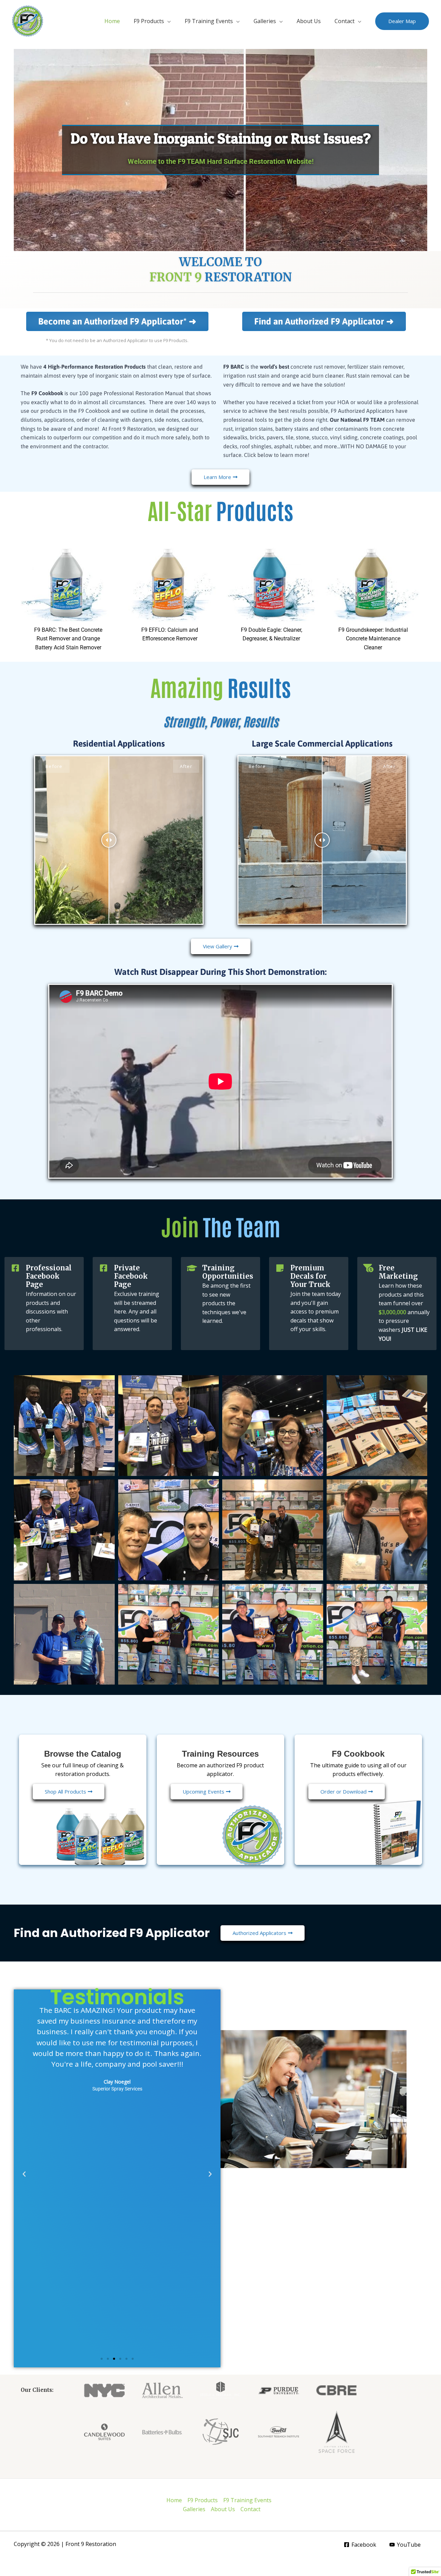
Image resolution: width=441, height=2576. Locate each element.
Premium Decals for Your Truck (310, 1276)
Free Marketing (398, 1272)
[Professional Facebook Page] (16, 1268)
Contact (345, 21)
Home (112, 21)
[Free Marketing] (368, 1268)
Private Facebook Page (131, 1276)
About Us (309, 21)
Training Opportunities (228, 1272)
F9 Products (149, 21)
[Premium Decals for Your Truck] (280, 1268)
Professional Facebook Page (49, 1276)
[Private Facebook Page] (104, 1268)
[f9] (28, 20)
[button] (402, 21)
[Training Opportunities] (192, 1268)
